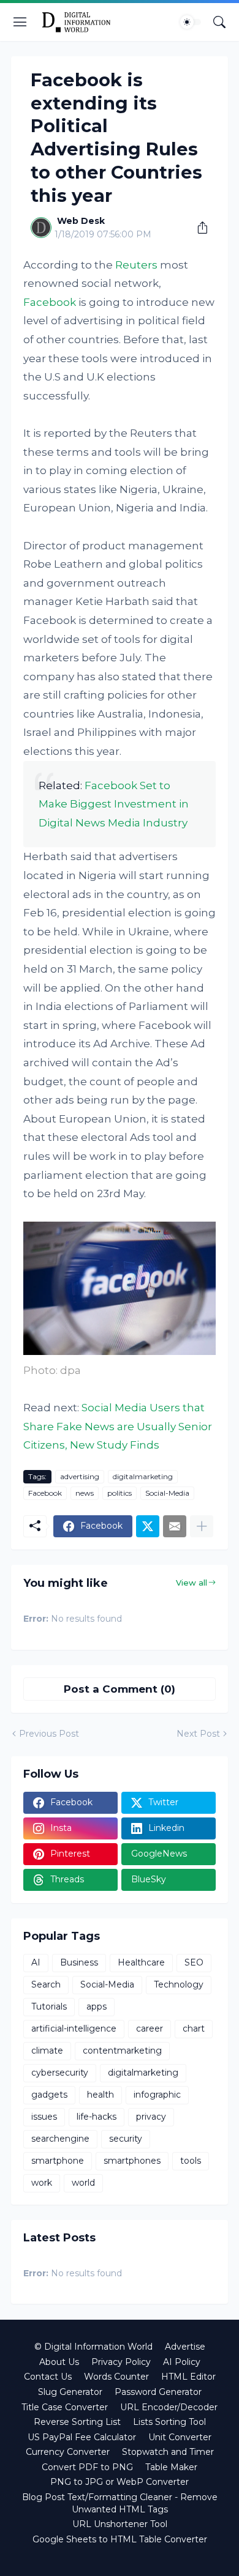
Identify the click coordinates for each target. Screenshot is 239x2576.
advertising (80, 1476)
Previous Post (49, 1734)
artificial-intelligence (74, 2029)
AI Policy (182, 2362)
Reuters (136, 265)
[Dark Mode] (191, 22)
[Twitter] (148, 1526)
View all (192, 1583)
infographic (157, 2095)
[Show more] (202, 1526)
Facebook (50, 302)
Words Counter (116, 2377)
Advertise (185, 2347)
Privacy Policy (121, 2362)
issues (44, 2117)
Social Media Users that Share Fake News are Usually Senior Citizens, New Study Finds (118, 1426)
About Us (59, 2362)
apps (97, 2006)
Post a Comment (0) (120, 1689)
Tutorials (49, 2006)
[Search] (219, 22)
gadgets (49, 2095)
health (101, 2095)
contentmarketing (122, 2051)
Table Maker (171, 2467)
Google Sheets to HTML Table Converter (120, 2539)
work (42, 2183)
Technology (179, 1984)
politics (120, 1493)
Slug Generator (70, 2392)
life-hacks (97, 2117)
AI (36, 1962)
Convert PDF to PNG (87, 2467)
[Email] (175, 1526)
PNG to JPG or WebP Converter (120, 2482)
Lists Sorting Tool (169, 2422)
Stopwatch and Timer (168, 2452)
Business (79, 1962)
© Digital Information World (93, 2347)
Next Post (198, 1734)
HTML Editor (188, 2377)
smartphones (132, 2161)
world (83, 2183)
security (126, 2139)
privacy (151, 2117)
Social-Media (167, 1493)
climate (47, 2051)
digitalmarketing (143, 1476)
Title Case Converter (65, 2407)
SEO (194, 1962)
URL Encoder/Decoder (169, 2407)
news (85, 1493)
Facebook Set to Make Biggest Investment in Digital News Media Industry (114, 804)
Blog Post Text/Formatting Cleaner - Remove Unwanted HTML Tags (120, 2503)
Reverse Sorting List (77, 2422)
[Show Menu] (20, 22)
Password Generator (158, 2392)
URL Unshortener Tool (120, 2524)
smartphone (58, 2161)
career (150, 2029)
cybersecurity (60, 2073)
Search (46, 1984)
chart (194, 2029)
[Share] (198, 228)
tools (191, 2161)
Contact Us (48, 2377)
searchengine (60, 2139)
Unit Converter (180, 2437)
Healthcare (141, 1962)
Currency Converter (68, 2452)
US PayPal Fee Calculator (82, 2437)
